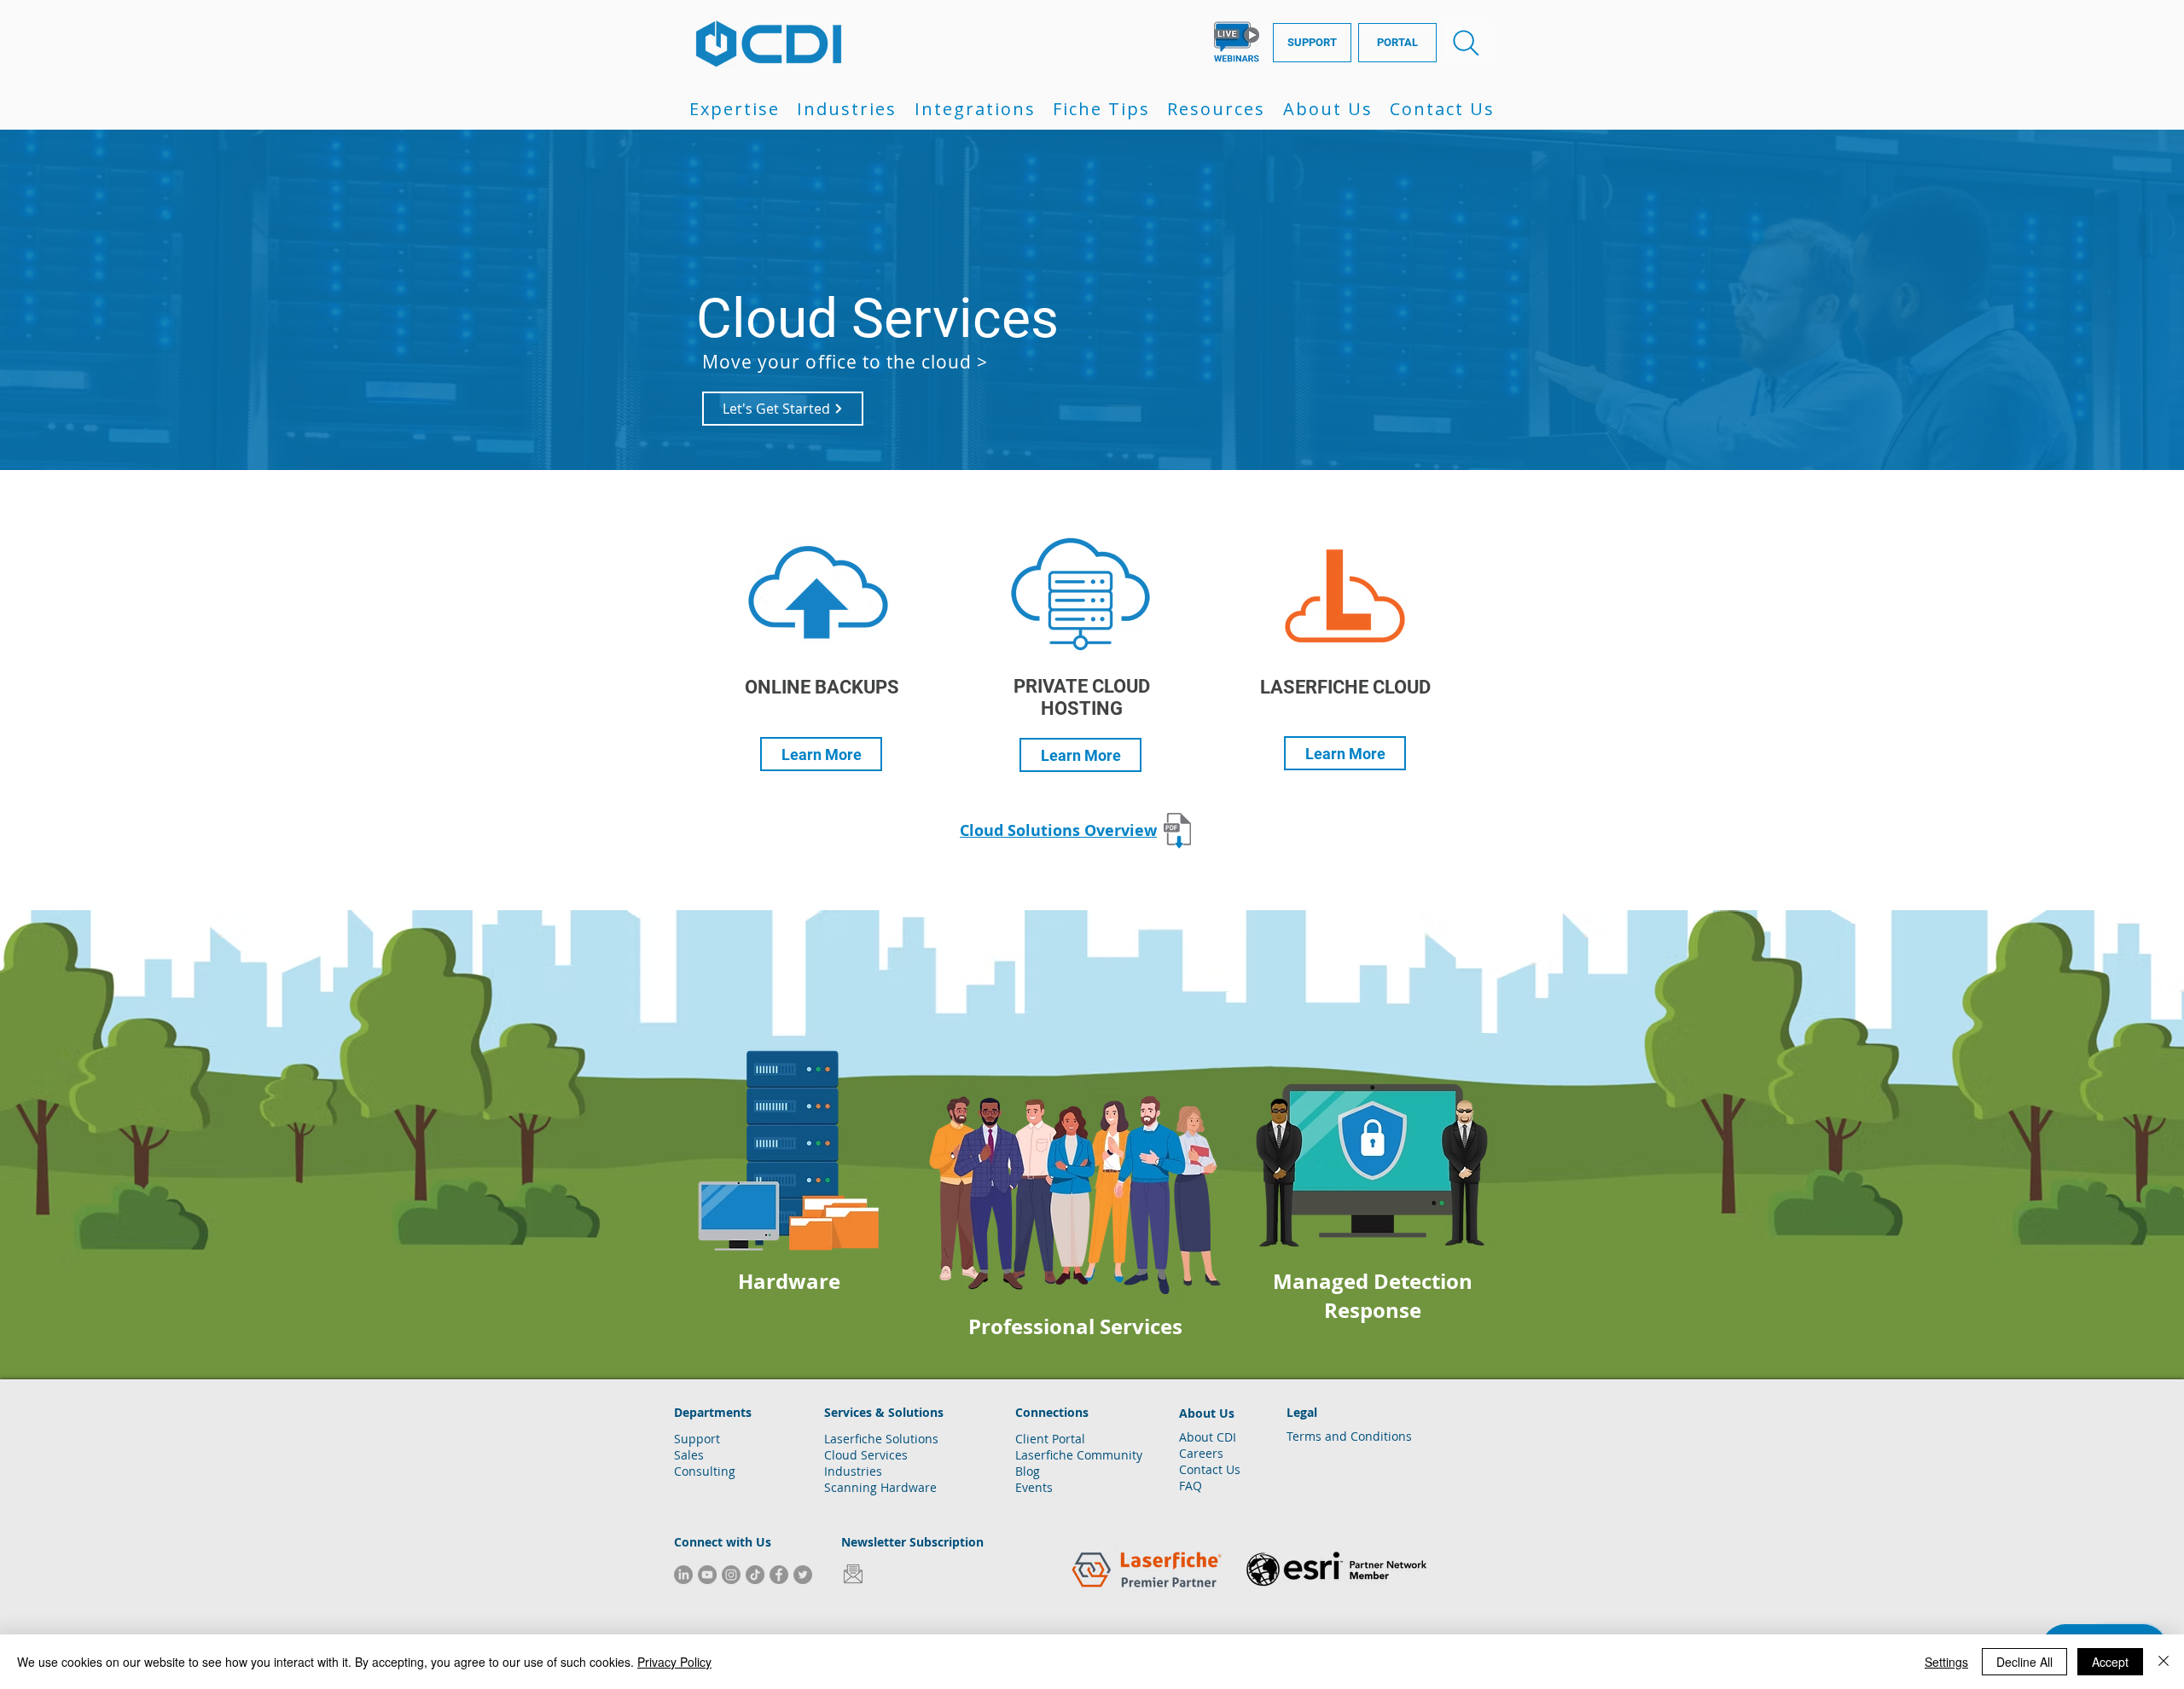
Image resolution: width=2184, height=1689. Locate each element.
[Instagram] (731, 1575)
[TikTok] (755, 1575)
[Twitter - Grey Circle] (803, 1575)
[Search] (1466, 43)
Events (1034, 1487)
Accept (2110, 1662)
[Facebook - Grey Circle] (779, 1575)
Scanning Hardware (880, 1487)
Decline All (2024, 1662)
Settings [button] (1946, 1662)
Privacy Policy (674, 1662)
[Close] (2164, 1662)
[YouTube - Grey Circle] (707, 1575)
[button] (735, 109)
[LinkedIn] (683, 1575)
